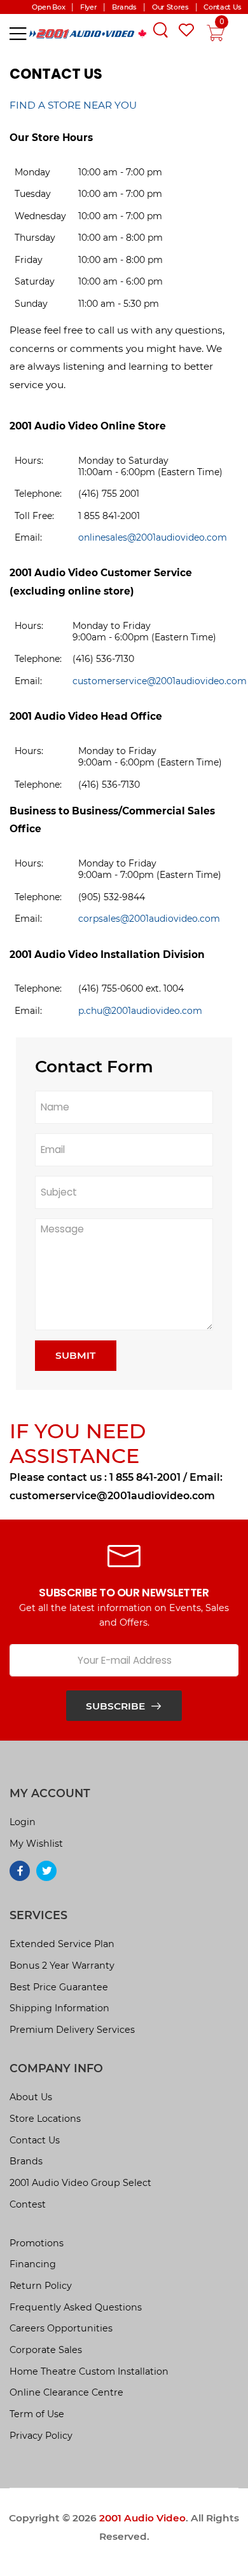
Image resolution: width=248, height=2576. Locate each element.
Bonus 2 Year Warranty (62, 1966)
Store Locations (45, 2119)
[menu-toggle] (18, 34)
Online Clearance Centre (66, 2392)
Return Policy (41, 2286)
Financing (33, 2264)
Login (23, 1822)
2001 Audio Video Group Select (80, 2183)
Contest (28, 2204)
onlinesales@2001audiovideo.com (153, 537)
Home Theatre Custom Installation (89, 2371)
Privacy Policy (41, 2436)
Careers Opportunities (61, 2328)
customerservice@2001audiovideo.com (160, 681)
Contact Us (35, 2140)
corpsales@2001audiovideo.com (149, 919)
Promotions (37, 2243)
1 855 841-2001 (145, 1477)
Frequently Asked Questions (76, 2307)
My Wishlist (36, 1844)
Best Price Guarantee (59, 1987)
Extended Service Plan (62, 1944)
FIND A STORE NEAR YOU (73, 105)
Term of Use (37, 2414)
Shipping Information (59, 2008)
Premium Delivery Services (72, 2030)
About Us (31, 2097)
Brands (26, 2161)
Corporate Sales (46, 2350)
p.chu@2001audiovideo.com (140, 1011)
